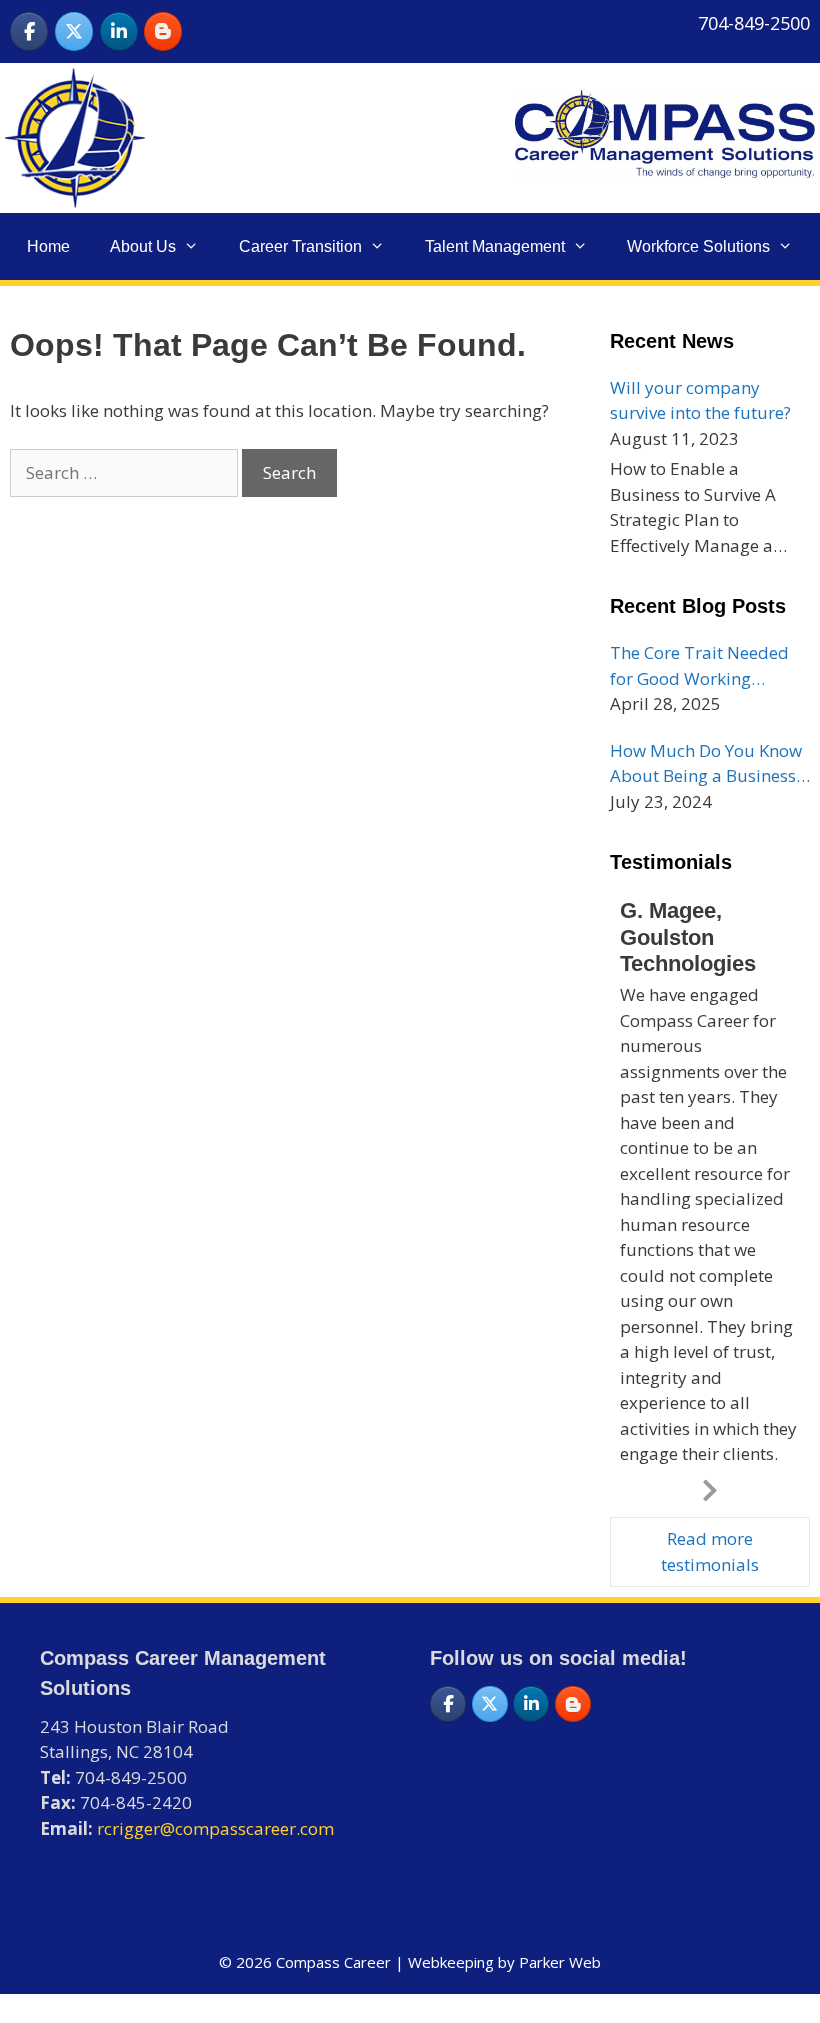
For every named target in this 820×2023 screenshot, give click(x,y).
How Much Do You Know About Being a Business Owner (706, 764)
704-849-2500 (754, 23)
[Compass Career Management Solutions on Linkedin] (119, 31)
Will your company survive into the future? (700, 400)
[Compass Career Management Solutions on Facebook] (29, 31)
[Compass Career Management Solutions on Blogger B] (163, 31)
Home (48, 246)
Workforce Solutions (698, 246)
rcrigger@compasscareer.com (215, 1828)
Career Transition (300, 246)
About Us (143, 246)
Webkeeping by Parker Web (504, 1962)
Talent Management (495, 246)
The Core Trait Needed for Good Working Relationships (699, 666)
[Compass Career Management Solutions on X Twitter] (74, 31)
